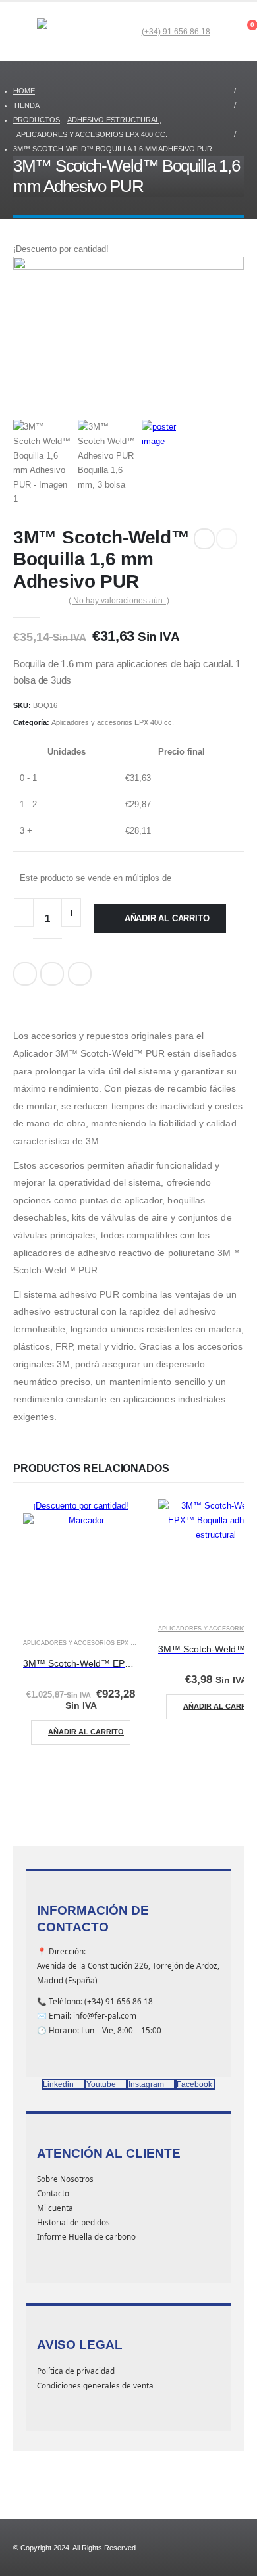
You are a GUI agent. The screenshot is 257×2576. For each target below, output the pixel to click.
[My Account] (220, 32)
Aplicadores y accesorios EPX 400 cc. (113, 722)
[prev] (204, 539)
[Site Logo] (70, 32)
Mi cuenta (55, 2208)
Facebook (25, 974)
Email (80, 974)
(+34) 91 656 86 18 (176, 31)
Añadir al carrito (167, 918)
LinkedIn (52, 974)
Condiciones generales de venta (95, 2385)
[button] (25, 32)
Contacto (53, 2193)
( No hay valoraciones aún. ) (119, 601)
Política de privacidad (76, 2371)
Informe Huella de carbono (86, 2236)
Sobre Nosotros (65, 2179)
